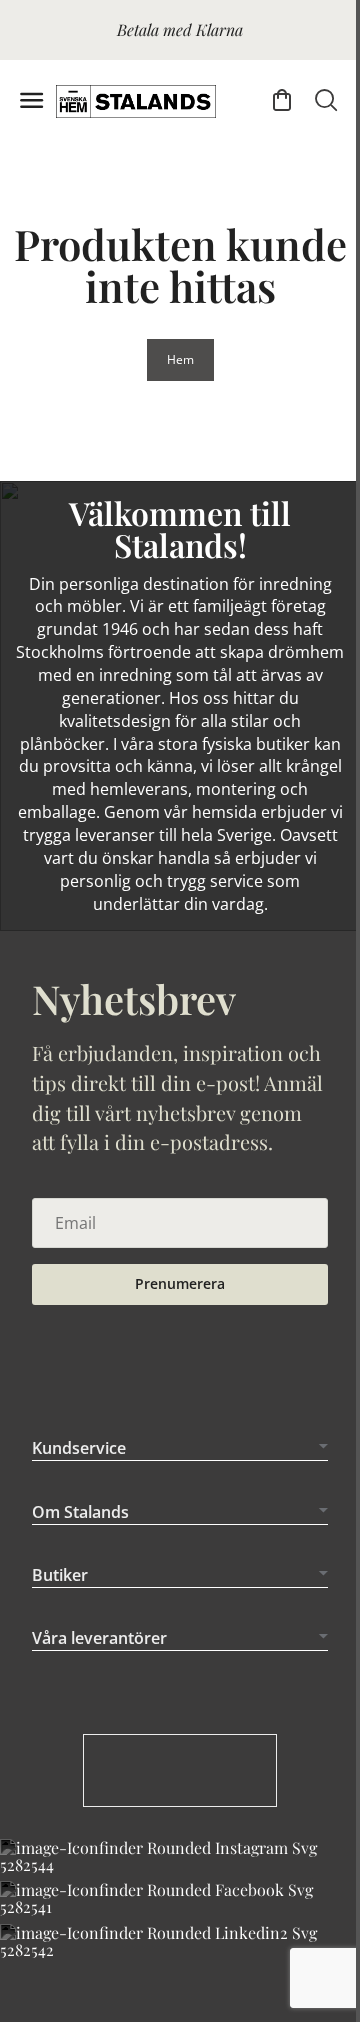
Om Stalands (80, 1583)
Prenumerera (180, 1283)
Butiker (60, 1646)
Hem (180, 359)
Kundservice (79, 1520)
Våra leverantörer (99, 1710)
